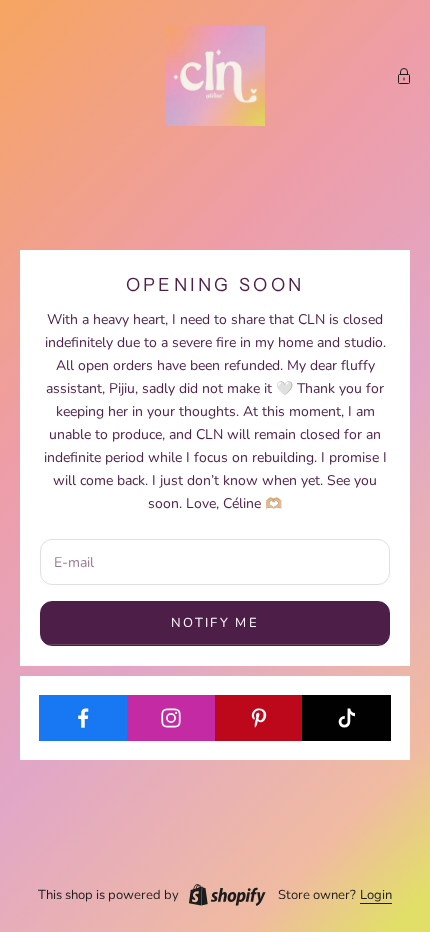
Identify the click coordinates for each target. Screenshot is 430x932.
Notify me (215, 623)
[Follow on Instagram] (171, 718)
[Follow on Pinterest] (259, 718)
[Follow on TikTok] (346, 718)
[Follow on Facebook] (83, 718)
